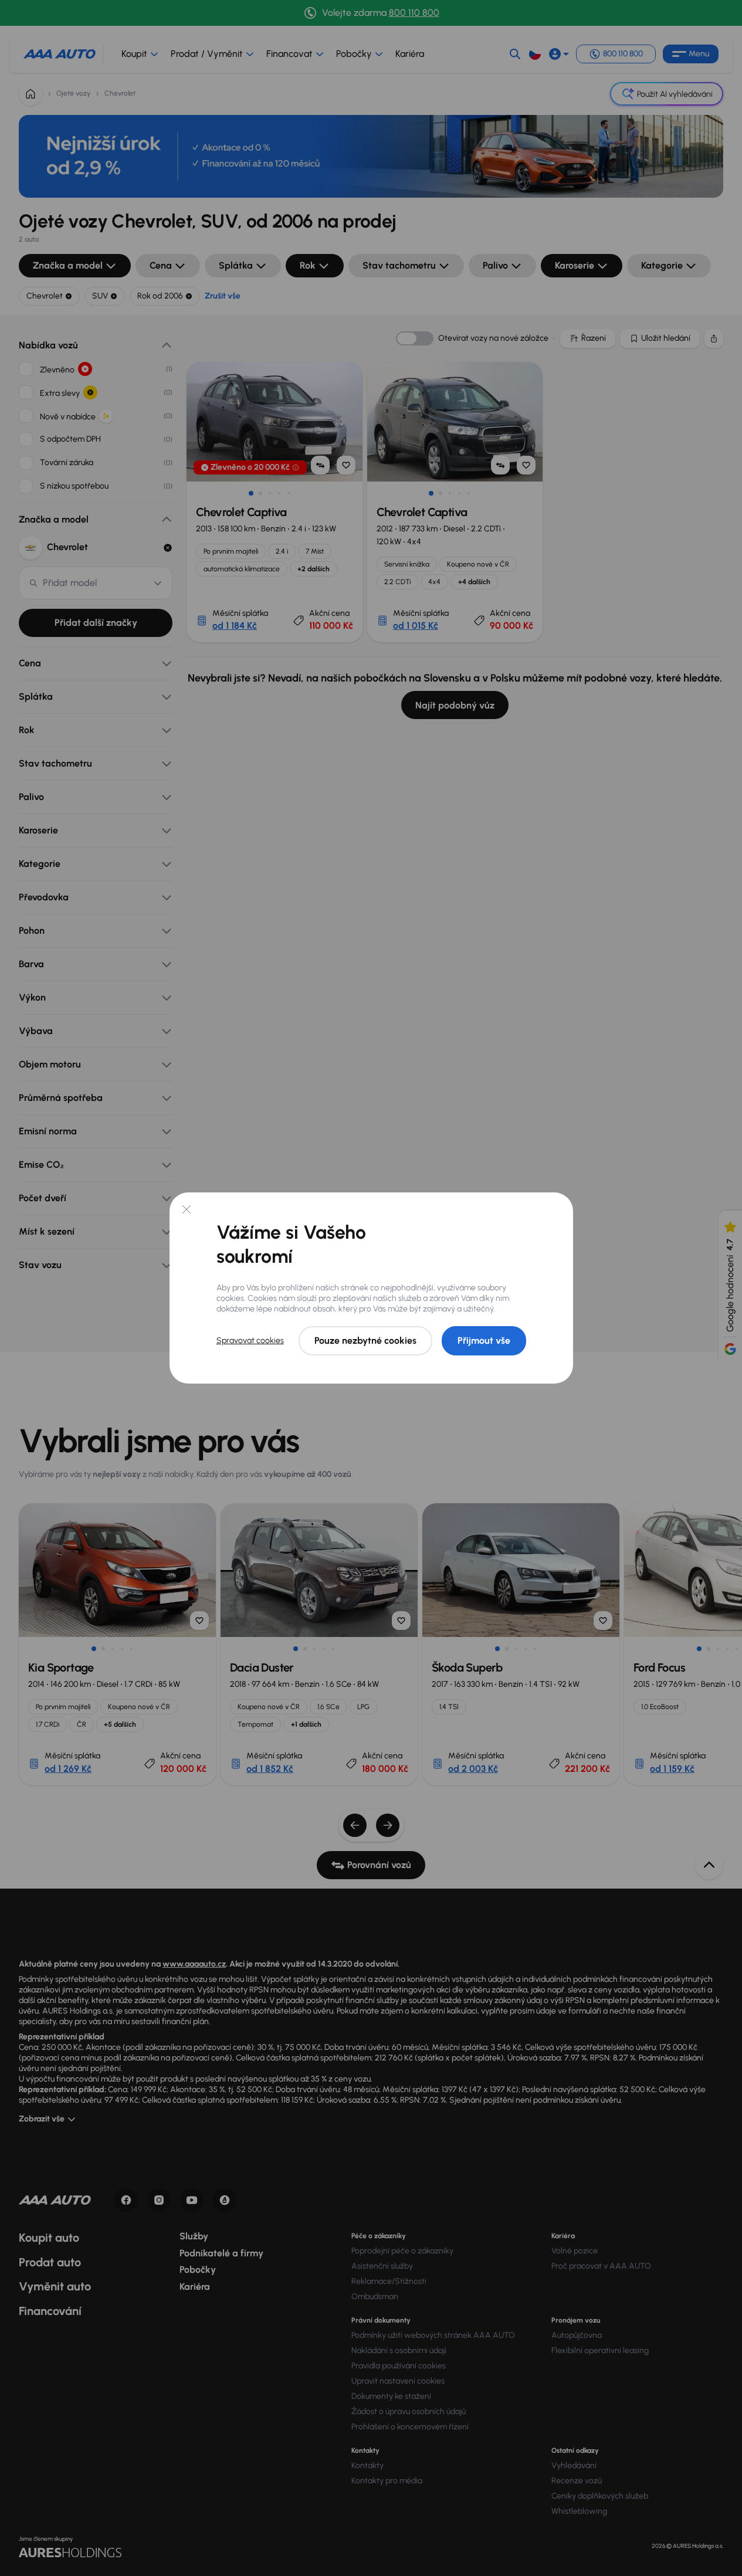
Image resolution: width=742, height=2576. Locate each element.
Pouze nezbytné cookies (365, 1340)
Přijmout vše (484, 1340)
